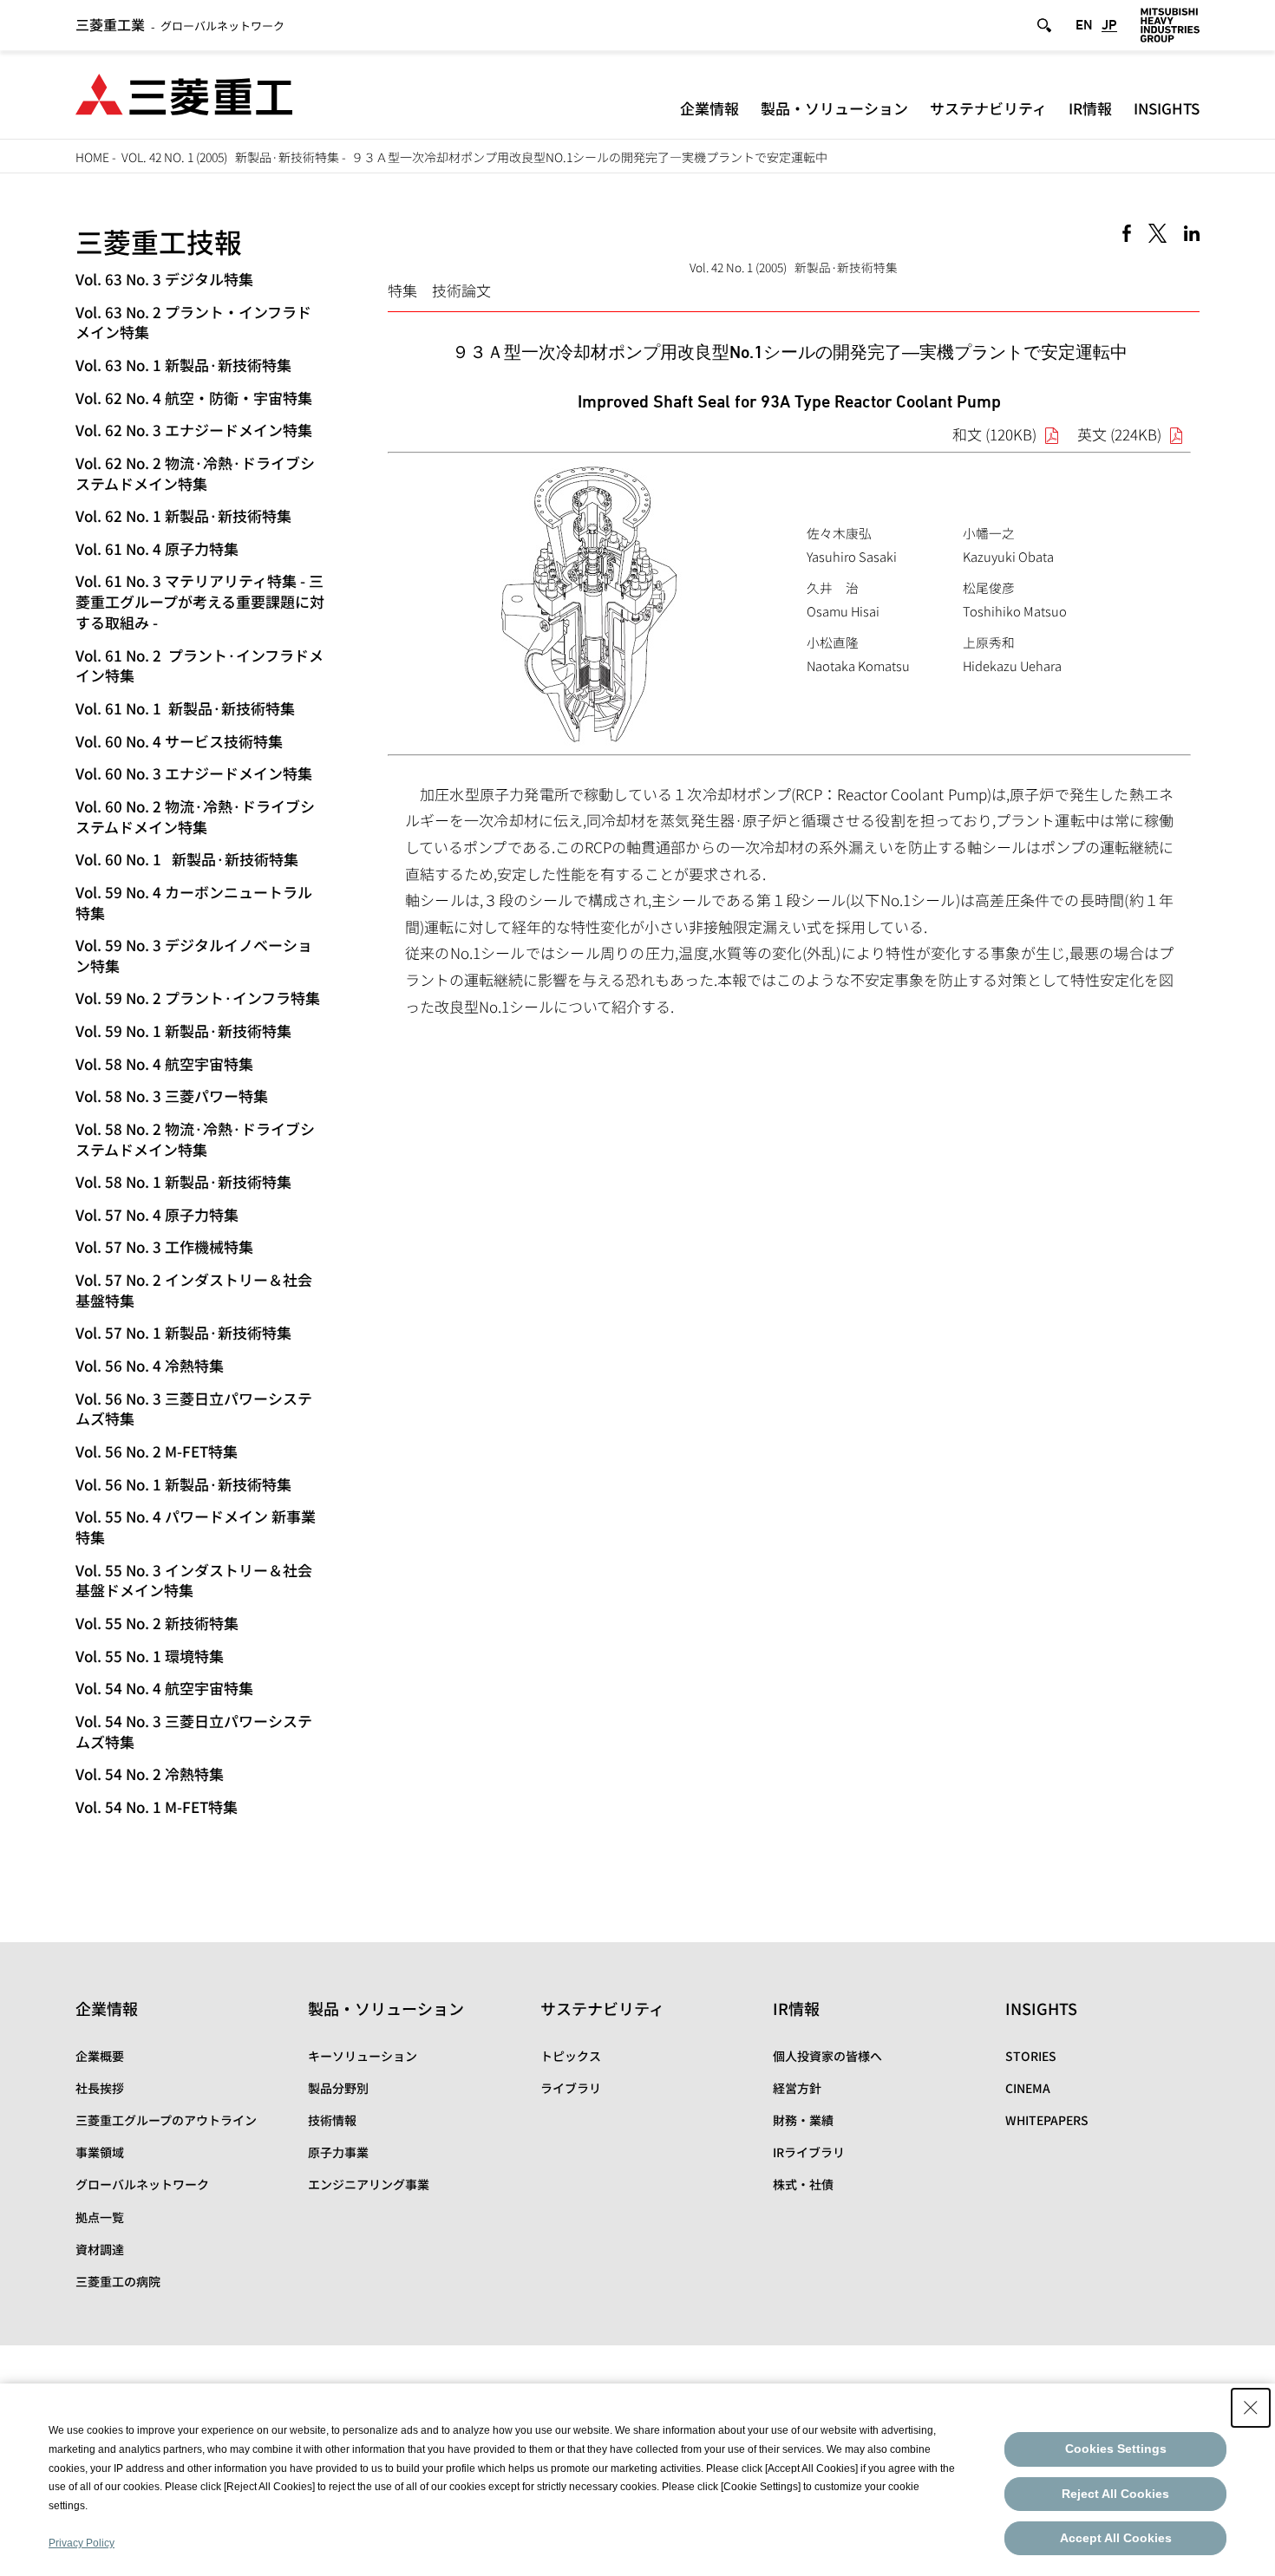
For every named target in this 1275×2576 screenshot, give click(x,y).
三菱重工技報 (159, 241)
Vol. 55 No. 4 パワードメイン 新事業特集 (196, 1526)
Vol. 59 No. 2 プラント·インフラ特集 (198, 998)
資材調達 (100, 2249)
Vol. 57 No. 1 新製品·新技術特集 (183, 1332)
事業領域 (100, 2152)
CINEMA (1028, 2088)
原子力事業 (338, 2152)
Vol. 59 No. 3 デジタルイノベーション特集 (194, 955)
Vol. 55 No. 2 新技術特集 (157, 1623)
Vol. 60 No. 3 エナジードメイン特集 (194, 773)
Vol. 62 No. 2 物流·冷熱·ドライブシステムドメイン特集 (195, 473)
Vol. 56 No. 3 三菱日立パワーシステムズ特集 (194, 1409)
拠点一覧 (100, 2217)
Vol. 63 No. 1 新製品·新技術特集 (183, 365)
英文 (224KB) (1119, 434)
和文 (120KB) (994, 434)
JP (1109, 25)
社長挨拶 (100, 2088)
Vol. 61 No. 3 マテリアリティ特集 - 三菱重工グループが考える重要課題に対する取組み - (200, 601)
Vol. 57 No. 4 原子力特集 (157, 1214)
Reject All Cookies (1115, 2494)
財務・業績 (803, 2120)
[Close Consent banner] (1251, 2408)
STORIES (1031, 2056)
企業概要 (100, 2056)
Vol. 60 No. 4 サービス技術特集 (179, 741)
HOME (92, 157)
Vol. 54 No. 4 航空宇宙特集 (164, 1688)
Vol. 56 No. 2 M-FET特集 (157, 1451)
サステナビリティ (988, 108)
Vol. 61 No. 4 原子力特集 (157, 548)
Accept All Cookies (1116, 2538)
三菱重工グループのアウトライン (166, 2120)
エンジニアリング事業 (369, 2184)
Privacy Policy (82, 2543)
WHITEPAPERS (1047, 2120)
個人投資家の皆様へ (827, 2056)
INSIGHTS (1167, 108)
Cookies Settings (1116, 2449)
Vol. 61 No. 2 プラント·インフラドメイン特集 (199, 665)
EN (1084, 25)
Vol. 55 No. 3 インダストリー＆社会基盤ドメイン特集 (194, 1580)
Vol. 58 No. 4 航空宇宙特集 (164, 1063)
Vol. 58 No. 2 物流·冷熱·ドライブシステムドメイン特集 (195, 1139)
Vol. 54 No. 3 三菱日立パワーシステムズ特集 (194, 1731)
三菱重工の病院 (118, 2281)
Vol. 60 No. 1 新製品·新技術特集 (187, 859)
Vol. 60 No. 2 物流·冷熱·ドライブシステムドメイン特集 (195, 816)
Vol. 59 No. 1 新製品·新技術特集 (183, 1030)
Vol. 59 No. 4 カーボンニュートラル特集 (194, 902)
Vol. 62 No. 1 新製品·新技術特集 (183, 515)
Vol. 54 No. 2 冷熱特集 (150, 1774)
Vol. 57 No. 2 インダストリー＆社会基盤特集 (194, 1290)
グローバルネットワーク (180, 26)
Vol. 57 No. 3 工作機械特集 (164, 1246)
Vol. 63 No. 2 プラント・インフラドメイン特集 (193, 322)
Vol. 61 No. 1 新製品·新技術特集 (185, 708)
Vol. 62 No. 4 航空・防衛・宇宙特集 (194, 398)
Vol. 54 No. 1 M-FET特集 (157, 1806)
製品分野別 (338, 2088)
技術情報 (332, 2120)
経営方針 (797, 2088)
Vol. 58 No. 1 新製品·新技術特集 (183, 1181)
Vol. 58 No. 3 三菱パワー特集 (172, 1096)
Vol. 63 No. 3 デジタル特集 (164, 279)
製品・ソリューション (834, 108)
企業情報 (709, 108)
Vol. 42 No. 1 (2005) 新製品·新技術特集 (230, 157)
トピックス (571, 2056)
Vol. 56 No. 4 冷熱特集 (150, 1365)
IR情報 (1090, 108)
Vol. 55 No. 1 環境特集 (150, 1656)
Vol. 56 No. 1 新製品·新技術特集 (183, 1484)
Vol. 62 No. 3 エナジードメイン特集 (194, 430)
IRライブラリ (809, 2152)
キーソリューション (363, 2056)
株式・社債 (803, 2184)
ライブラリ (571, 2088)
